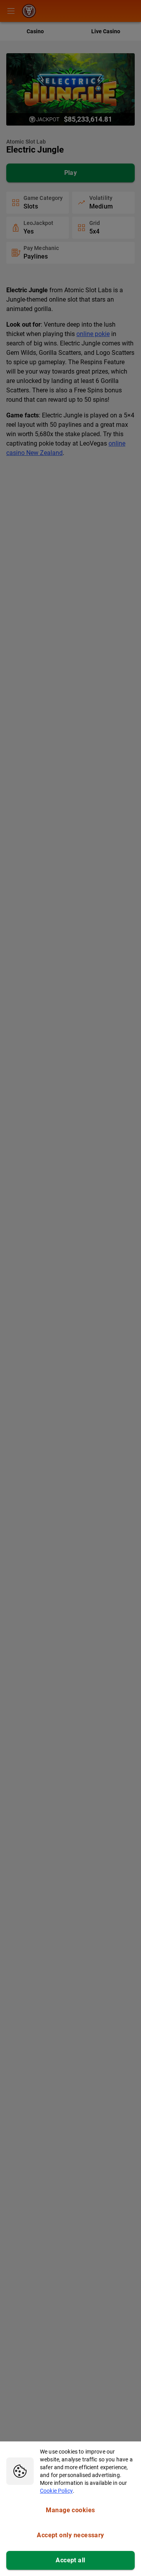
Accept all (70, 2560)
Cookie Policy (56, 2491)
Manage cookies (70, 2510)
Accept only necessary (70, 2535)
